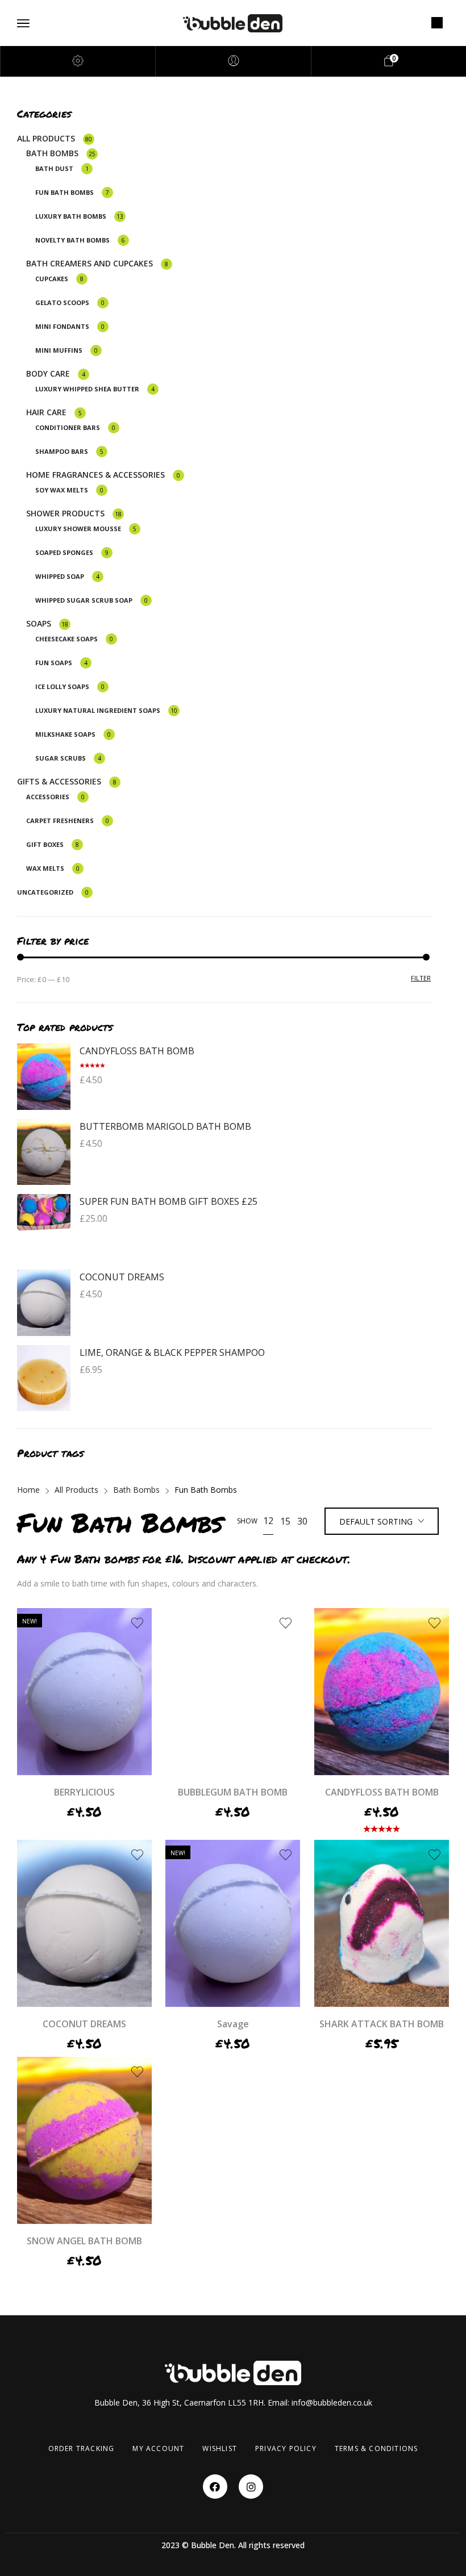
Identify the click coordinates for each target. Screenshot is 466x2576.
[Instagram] (251, 2487)
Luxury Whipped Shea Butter (87, 389)
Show (247, 1521)
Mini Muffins (59, 350)
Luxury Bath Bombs (71, 216)
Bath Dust (54, 168)
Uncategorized (45, 892)
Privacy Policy (286, 2448)
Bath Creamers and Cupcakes (90, 263)
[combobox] (382, 1522)
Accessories (48, 797)
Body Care (48, 373)
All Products (46, 138)
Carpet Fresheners (60, 821)
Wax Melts (45, 868)
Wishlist (220, 2448)
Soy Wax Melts (62, 490)
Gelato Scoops (62, 302)
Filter (421, 978)
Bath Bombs (52, 153)
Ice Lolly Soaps (62, 686)
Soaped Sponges (64, 552)
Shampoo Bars (62, 451)
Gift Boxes (45, 844)
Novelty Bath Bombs (72, 240)
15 (285, 1521)
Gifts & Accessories (59, 781)
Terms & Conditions (376, 2448)
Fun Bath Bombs (65, 192)
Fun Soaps (54, 663)
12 (268, 1521)
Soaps (39, 623)
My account (158, 2448)
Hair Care (46, 412)
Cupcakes (52, 279)
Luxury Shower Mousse (78, 529)
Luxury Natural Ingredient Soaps (98, 710)
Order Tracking (82, 2448)
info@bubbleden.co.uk (332, 2402)
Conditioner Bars (68, 427)
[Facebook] (215, 2487)
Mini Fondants (62, 326)
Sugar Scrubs (61, 758)
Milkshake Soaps (65, 734)
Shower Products (65, 513)
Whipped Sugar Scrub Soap (84, 600)
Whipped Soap (60, 576)
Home (28, 1490)
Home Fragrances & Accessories (95, 475)
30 (302, 1521)
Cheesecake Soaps (66, 639)
